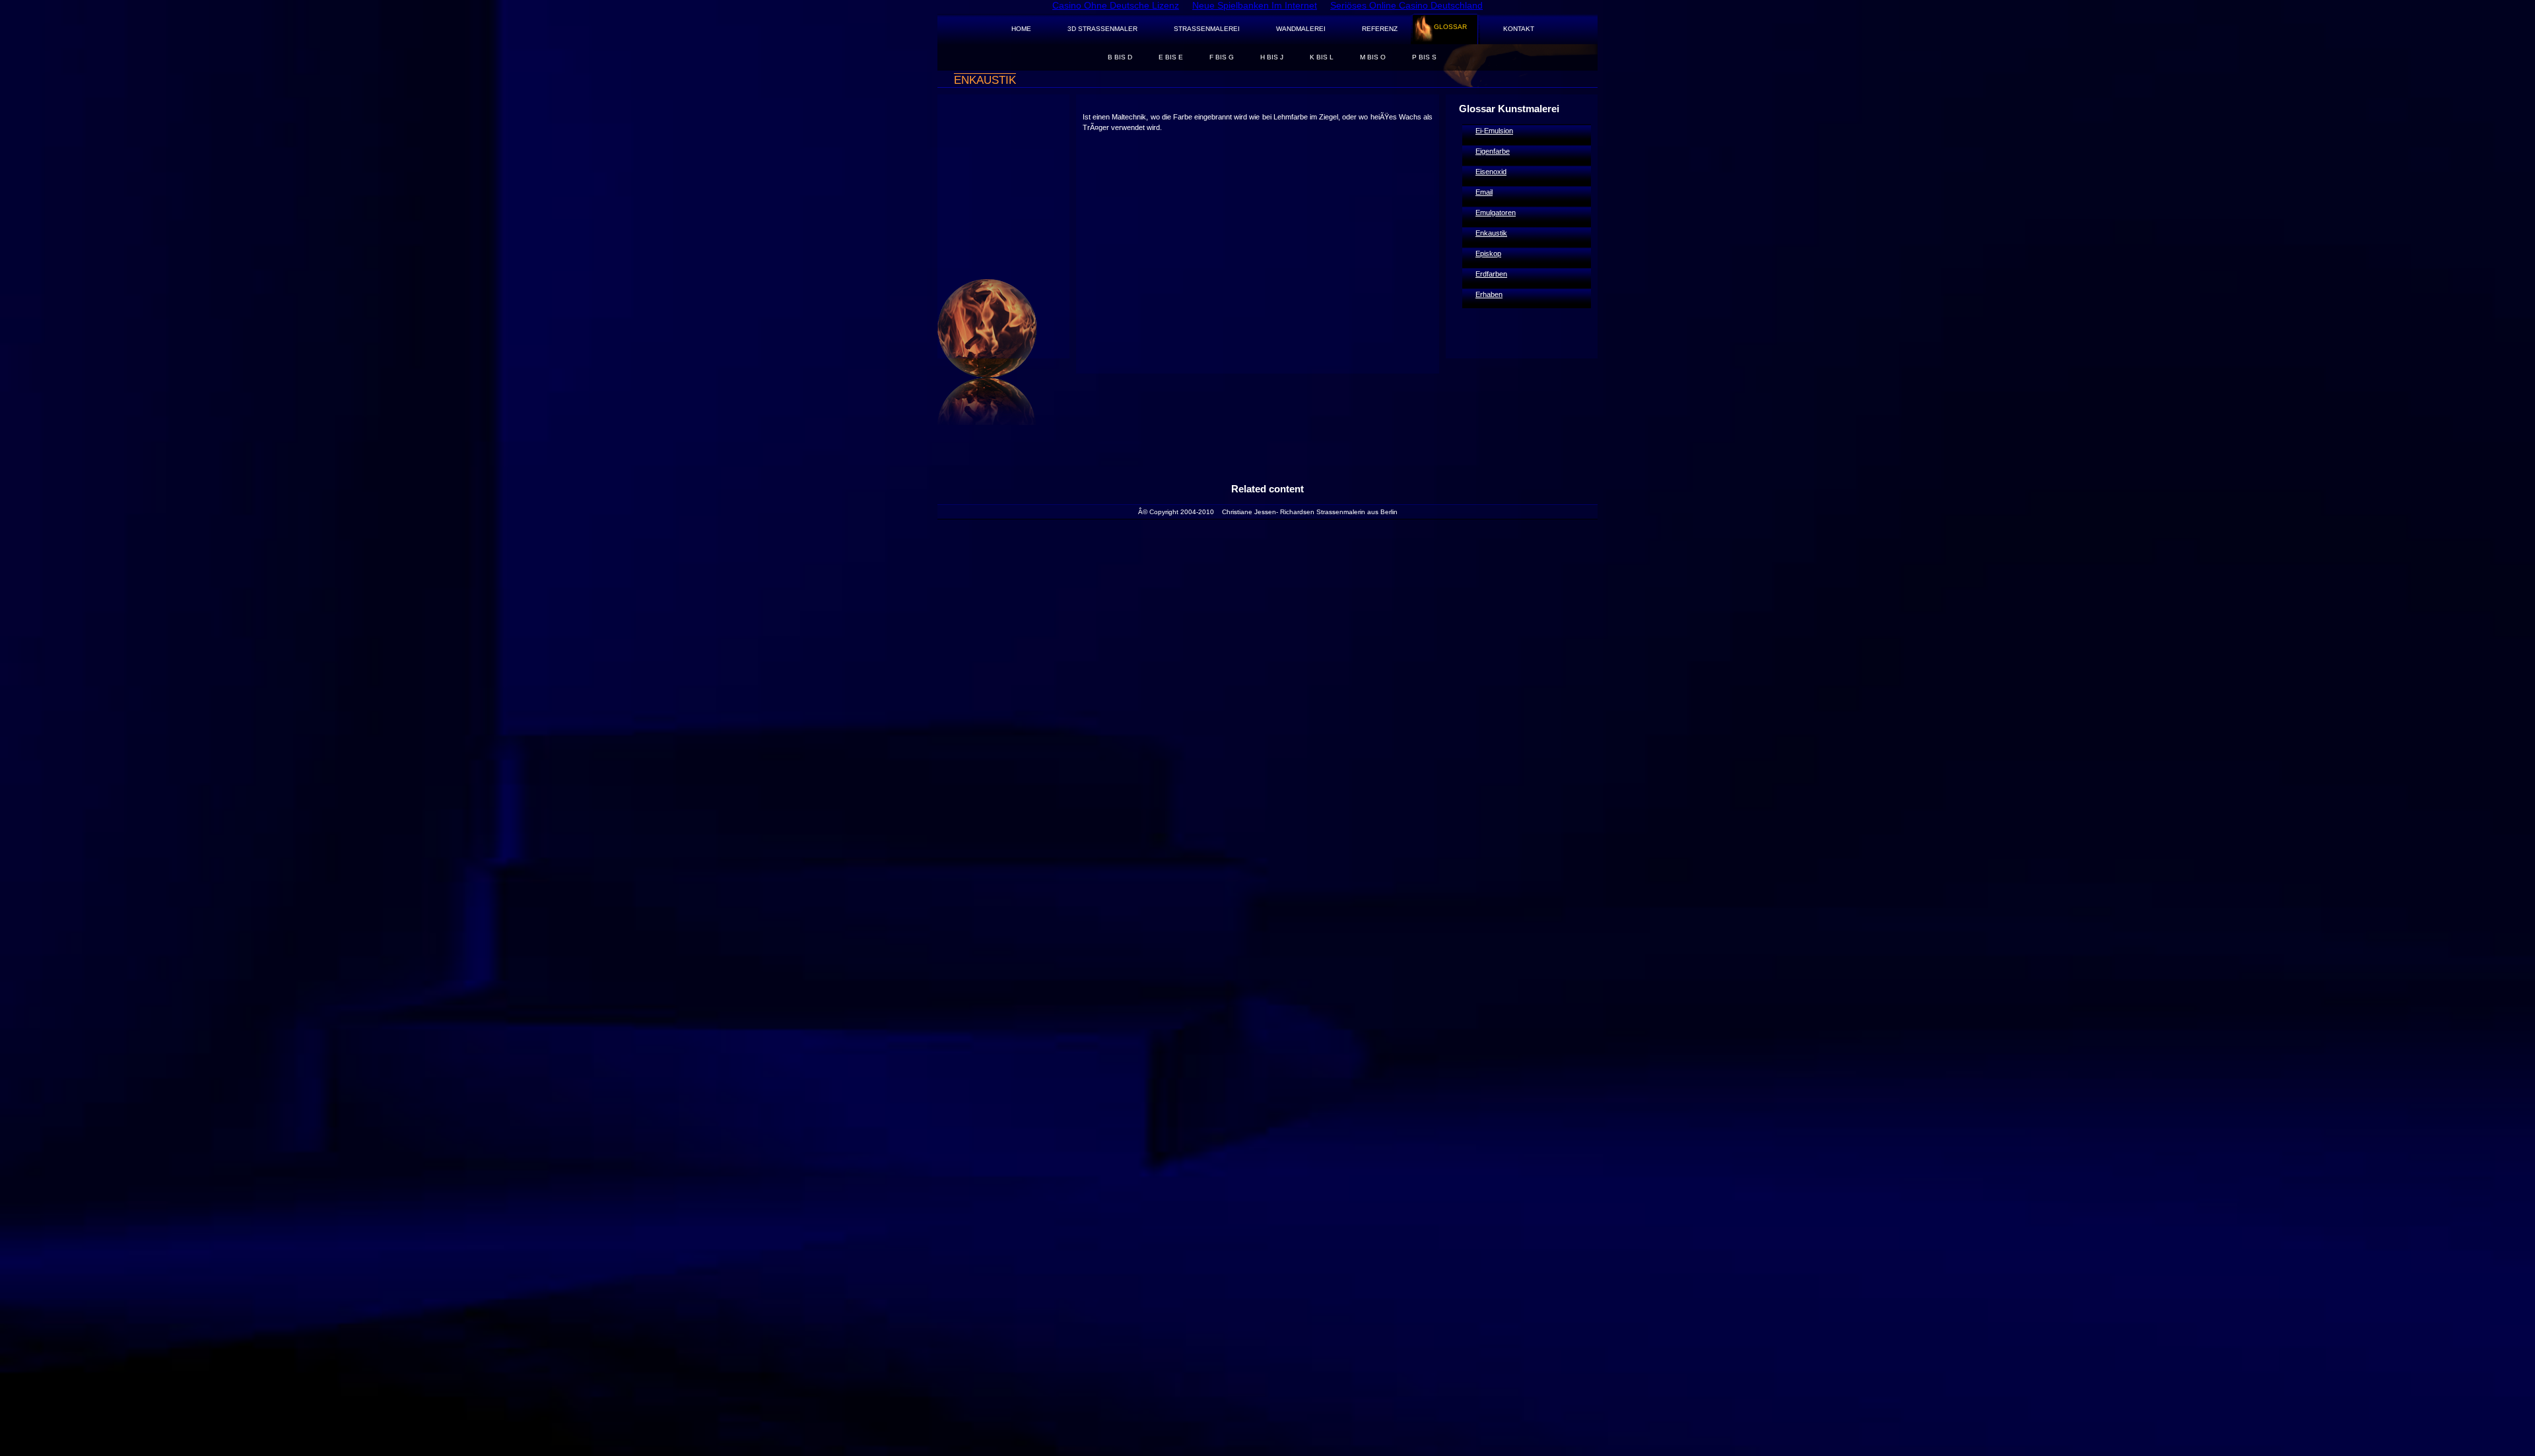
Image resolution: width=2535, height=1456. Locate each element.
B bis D (1120, 57)
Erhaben (1489, 294)
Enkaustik (1491, 233)
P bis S (1424, 57)
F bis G (1222, 57)
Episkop (1488, 253)
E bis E (1171, 57)
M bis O (1373, 57)
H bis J (1272, 57)
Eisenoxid (1491, 172)
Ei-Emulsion (1494, 131)
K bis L (1322, 57)
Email (1484, 192)
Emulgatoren (1496, 213)
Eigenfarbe (1493, 151)
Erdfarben (1491, 274)
